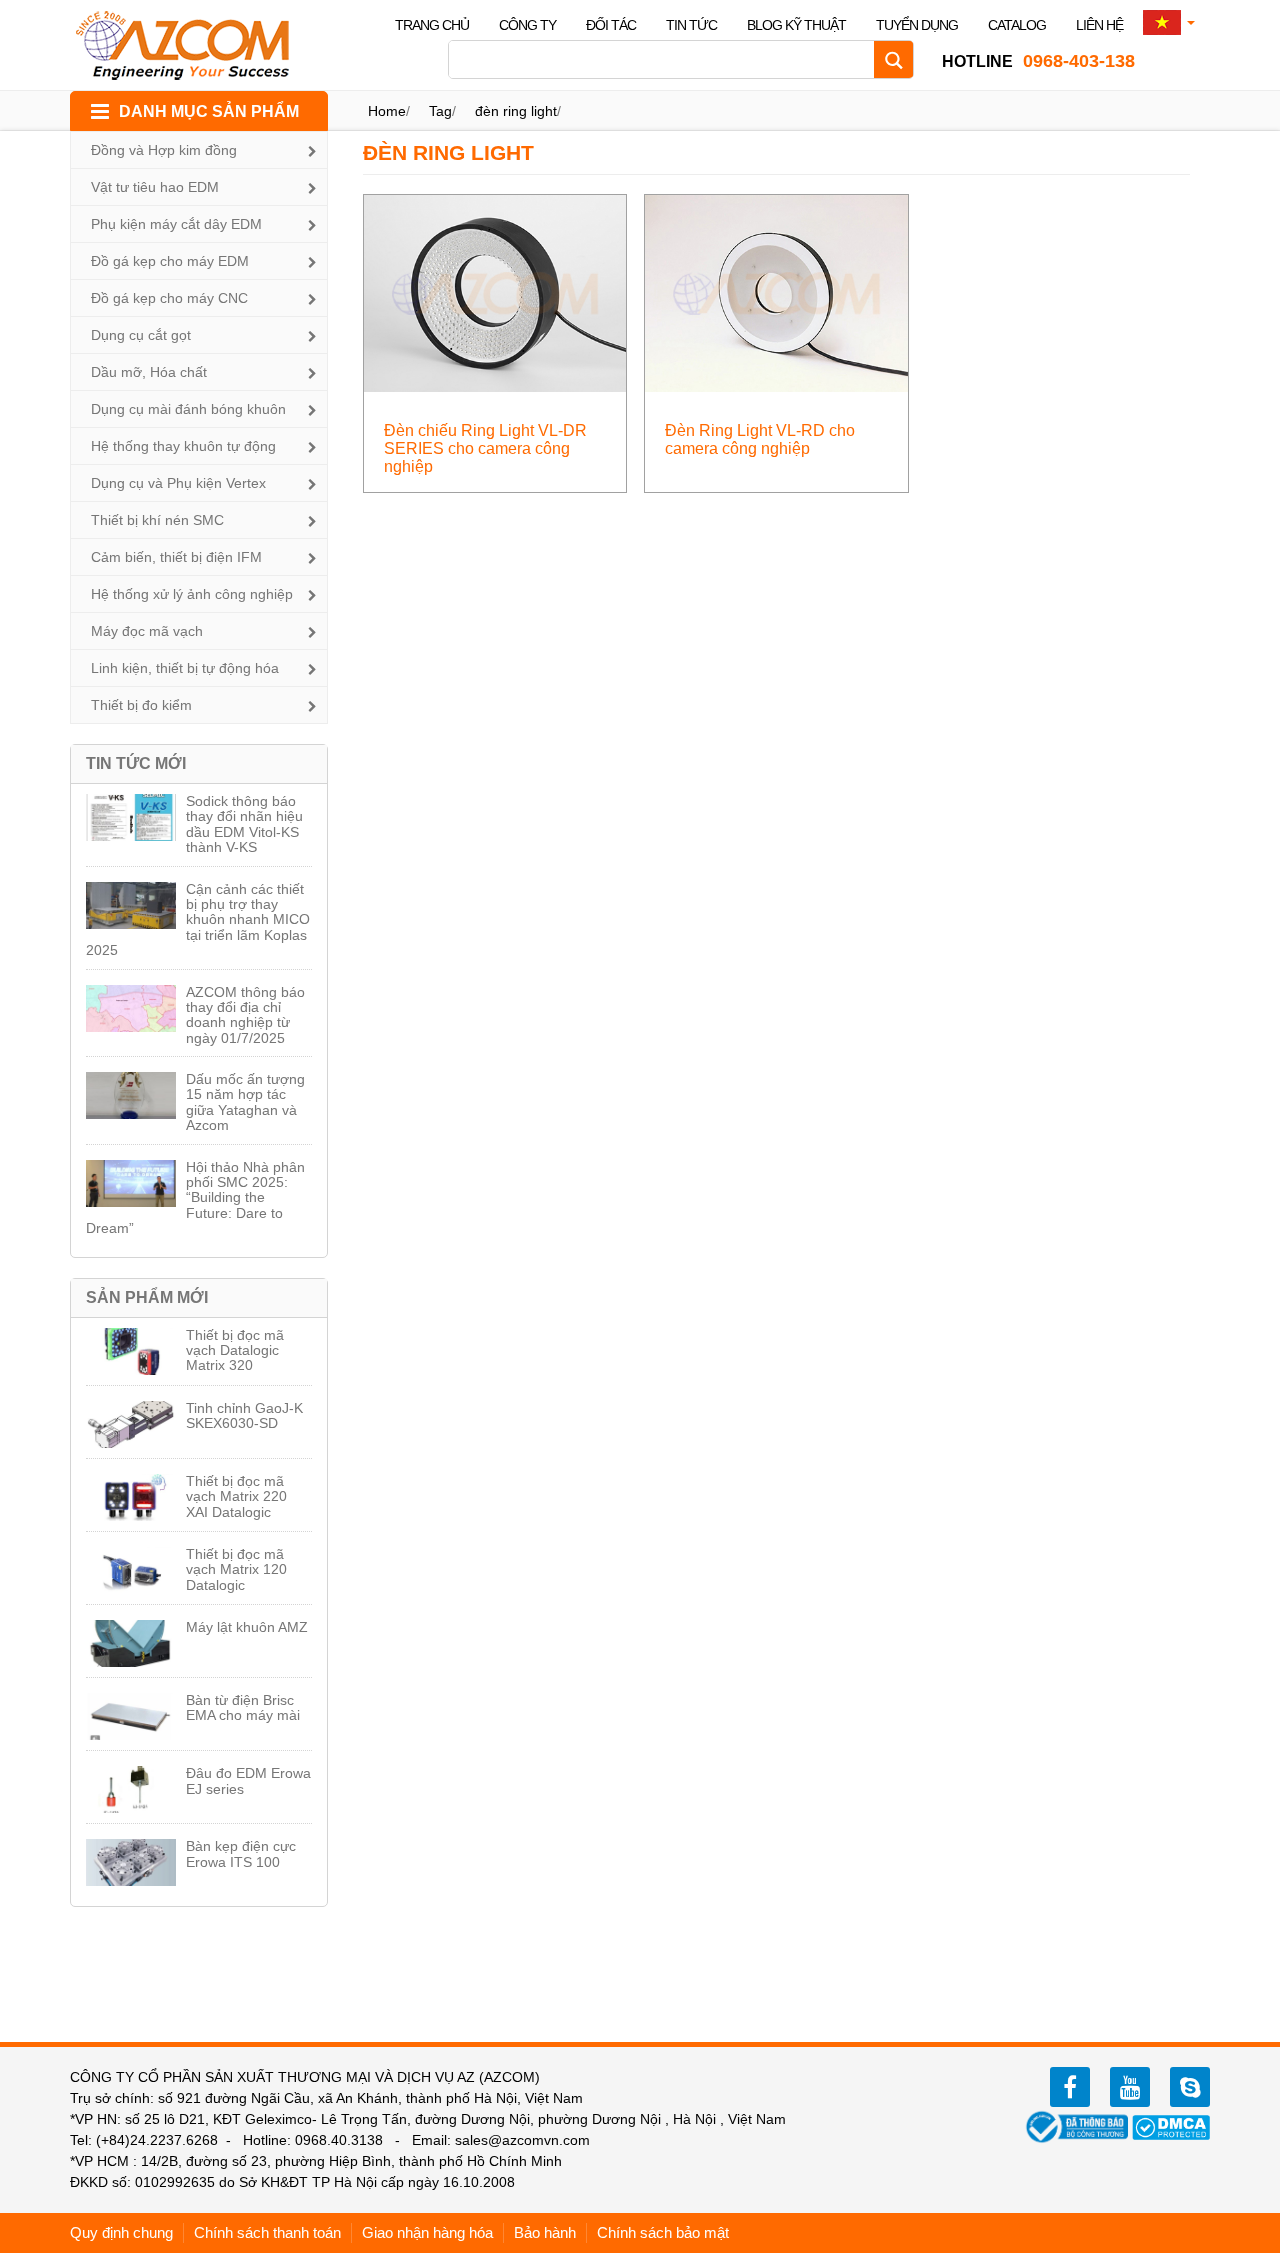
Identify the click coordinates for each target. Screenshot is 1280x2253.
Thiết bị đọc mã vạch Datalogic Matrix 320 (235, 1350)
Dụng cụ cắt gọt (141, 335)
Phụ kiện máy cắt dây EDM (176, 224)
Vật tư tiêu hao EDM (155, 187)
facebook (1070, 2087)
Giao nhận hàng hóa (427, 2232)
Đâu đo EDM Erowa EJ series (248, 1780)
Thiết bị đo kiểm (141, 705)
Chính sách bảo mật (663, 2232)
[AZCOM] (195, 45)
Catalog (1017, 25)
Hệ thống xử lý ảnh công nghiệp (192, 594)
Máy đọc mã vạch (147, 631)
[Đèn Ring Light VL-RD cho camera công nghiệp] (776, 292)
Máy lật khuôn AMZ (247, 1627)
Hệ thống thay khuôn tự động (183, 446)
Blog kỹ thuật (796, 25)
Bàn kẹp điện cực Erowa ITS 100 (241, 1853)
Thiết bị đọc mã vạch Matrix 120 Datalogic (236, 1569)
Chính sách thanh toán (267, 2232)
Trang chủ (432, 25)
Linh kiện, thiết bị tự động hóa (185, 668)
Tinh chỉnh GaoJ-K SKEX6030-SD (244, 1415)
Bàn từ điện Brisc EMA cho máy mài (243, 1707)
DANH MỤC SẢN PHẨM (209, 111)
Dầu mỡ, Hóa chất (149, 372)
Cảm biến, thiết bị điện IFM (176, 557)
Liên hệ (1099, 25)
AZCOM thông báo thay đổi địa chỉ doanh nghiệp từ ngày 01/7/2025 (245, 1015)
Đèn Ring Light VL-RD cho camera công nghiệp (760, 439)
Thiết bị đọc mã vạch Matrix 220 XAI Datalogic (236, 1496)
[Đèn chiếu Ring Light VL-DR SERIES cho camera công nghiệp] (495, 292)
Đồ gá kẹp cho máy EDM (170, 261)
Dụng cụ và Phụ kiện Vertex (178, 483)
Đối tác (611, 25)
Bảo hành (545, 2232)
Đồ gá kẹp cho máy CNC (169, 298)
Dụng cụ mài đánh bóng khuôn (188, 409)
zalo (1190, 2087)
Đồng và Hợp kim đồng (164, 150)
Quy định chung (121, 2232)
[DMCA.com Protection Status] (1171, 2126)
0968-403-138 (1038, 61)
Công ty (527, 25)
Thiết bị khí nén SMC (157, 520)
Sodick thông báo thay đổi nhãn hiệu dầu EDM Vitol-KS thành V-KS (244, 824)
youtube (1130, 2087)
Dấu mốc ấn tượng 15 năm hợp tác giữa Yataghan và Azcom (245, 1102)
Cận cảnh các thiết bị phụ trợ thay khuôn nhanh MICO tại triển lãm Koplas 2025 (198, 920)
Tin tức (691, 25)
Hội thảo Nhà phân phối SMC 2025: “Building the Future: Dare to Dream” (195, 1198)
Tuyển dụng (917, 25)
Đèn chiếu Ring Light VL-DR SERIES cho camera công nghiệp (485, 448)
